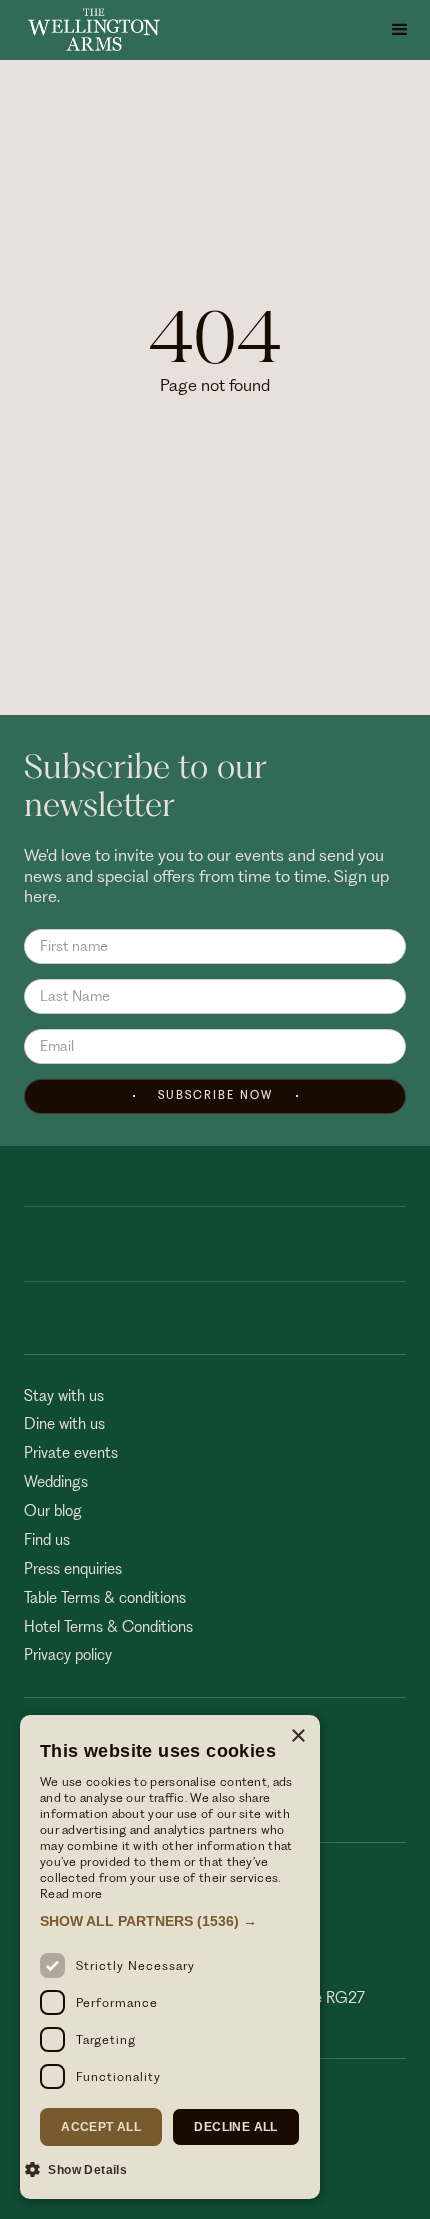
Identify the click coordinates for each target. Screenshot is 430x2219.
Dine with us (64, 1424)
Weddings (56, 1482)
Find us (47, 1540)
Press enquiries (73, 1569)
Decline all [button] (235, 2127)
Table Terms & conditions (105, 1598)
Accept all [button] (101, 2127)
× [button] (297, 1736)
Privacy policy (68, 1655)
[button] (400, 30)
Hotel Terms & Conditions (108, 1627)
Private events (71, 1453)
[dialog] (170, 1957)
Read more (71, 1893)
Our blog (53, 1511)
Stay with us (64, 1396)
